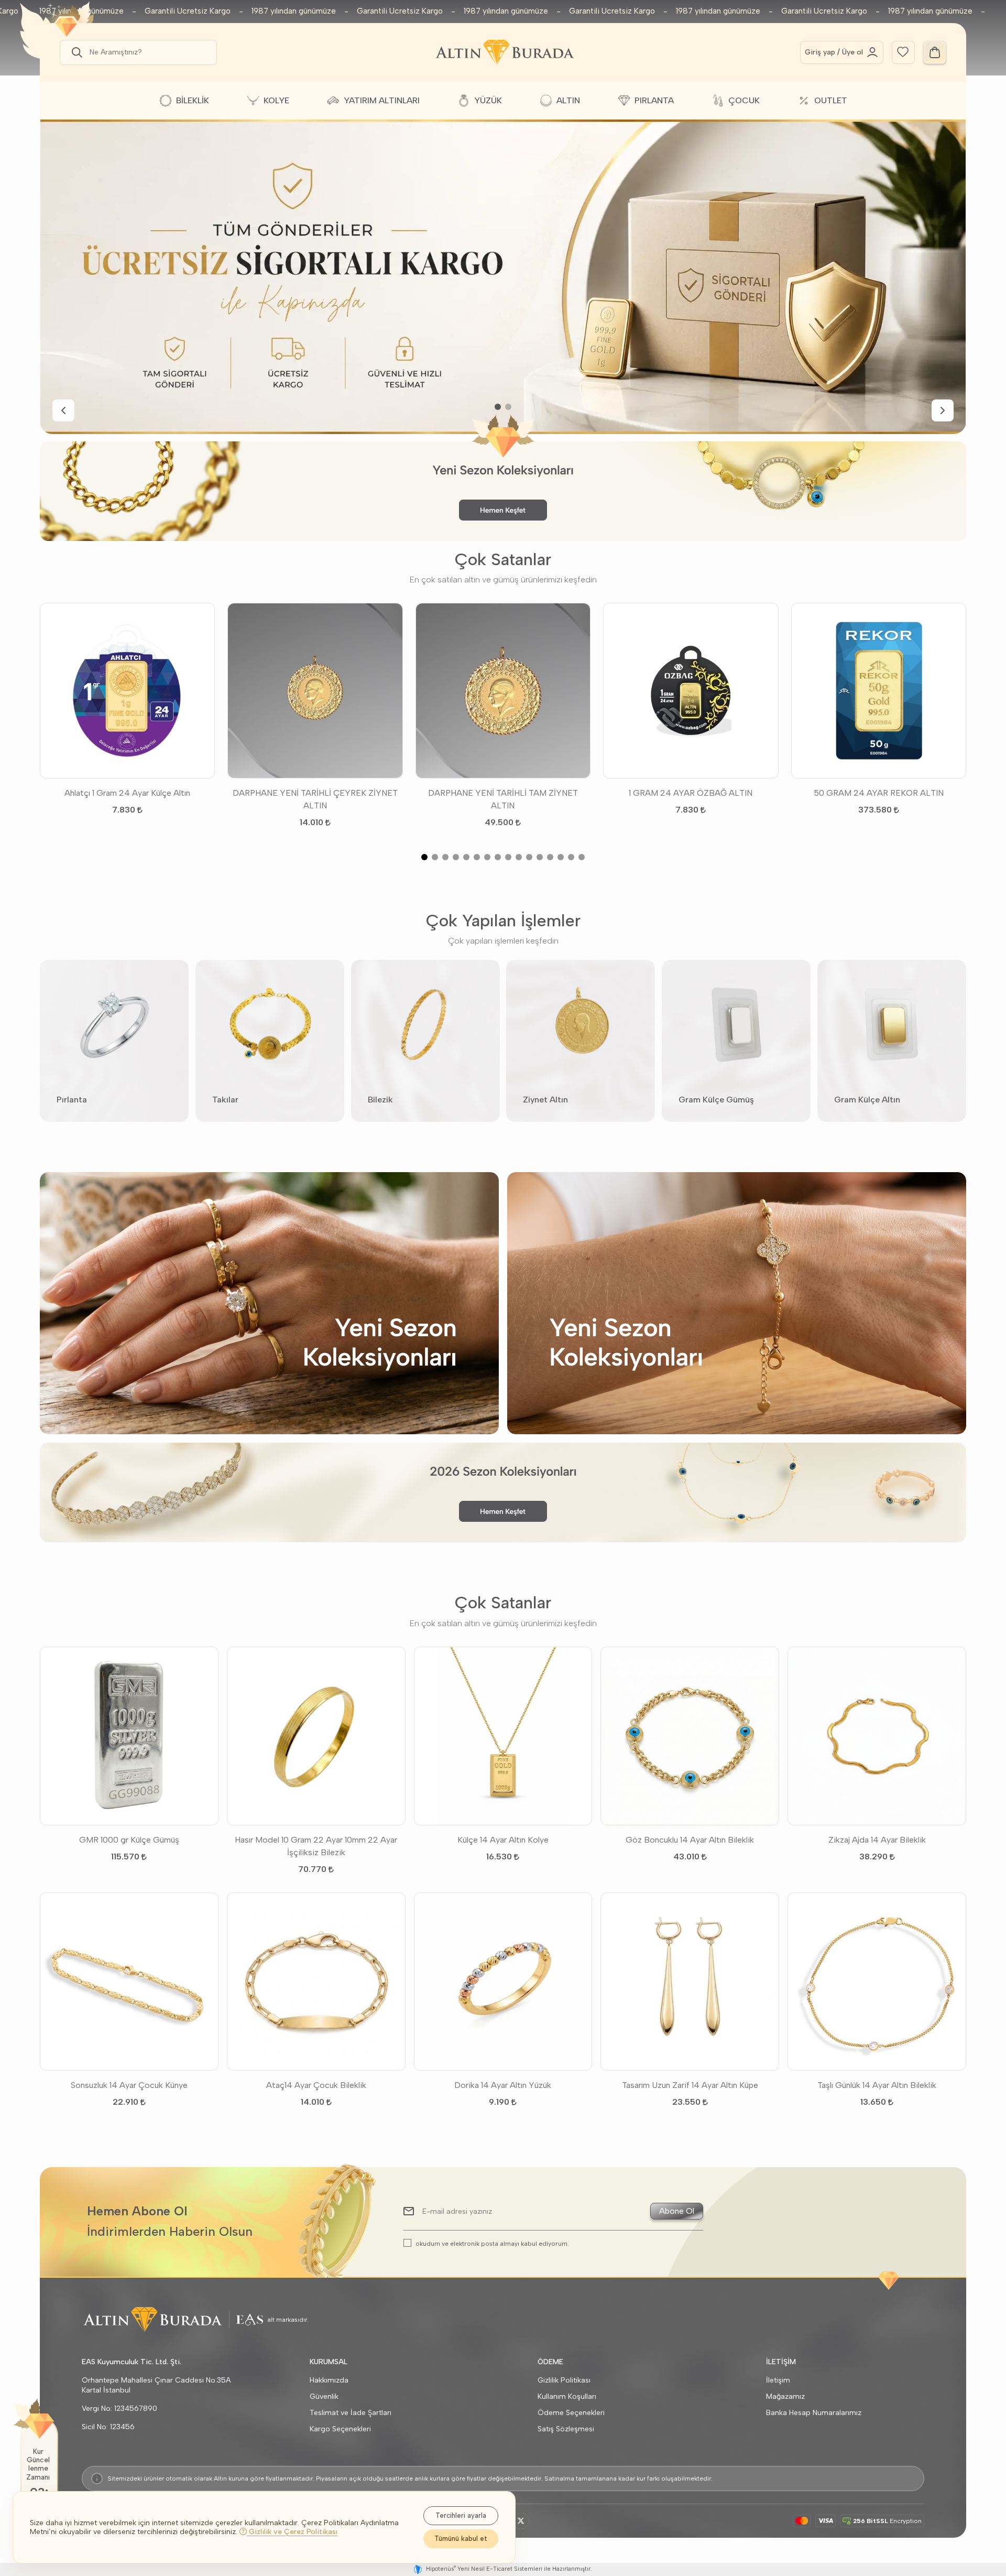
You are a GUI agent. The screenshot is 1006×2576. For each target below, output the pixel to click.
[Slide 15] (571, 857)
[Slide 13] (550, 857)
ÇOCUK (744, 100)
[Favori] (903, 51)
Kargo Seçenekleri (340, 2429)
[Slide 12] (540, 857)
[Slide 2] (508, 407)
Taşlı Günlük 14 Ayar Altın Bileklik (877, 2085)
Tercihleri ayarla (461, 2515)
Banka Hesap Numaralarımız (814, 2413)
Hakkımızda (329, 2380)
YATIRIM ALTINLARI (382, 100)
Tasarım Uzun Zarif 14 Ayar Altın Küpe (690, 2085)
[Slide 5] (466, 857)
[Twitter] (521, 2521)
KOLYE (276, 100)
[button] (75, 52)
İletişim (778, 2380)
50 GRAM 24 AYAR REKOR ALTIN (879, 793)
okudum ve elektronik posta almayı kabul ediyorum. (492, 2243)
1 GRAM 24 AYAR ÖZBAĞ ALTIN (691, 793)
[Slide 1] (498, 407)
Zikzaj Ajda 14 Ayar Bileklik (877, 1840)
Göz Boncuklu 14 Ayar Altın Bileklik (690, 1840)
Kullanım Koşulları (567, 2396)
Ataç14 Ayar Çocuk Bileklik (316, 2085)
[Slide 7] (487, 857)
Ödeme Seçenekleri (571, 2413)
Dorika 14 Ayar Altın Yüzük (503, 2085)
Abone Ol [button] (677, 2211)
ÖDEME (550, 2362)
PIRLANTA (654, 100)
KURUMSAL (329, 2362)
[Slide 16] (582, 857)
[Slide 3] (445, 857)
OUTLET (831, 100)
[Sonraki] (943, 410)
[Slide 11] (529, 857)
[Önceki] (63, 410)
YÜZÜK (488, 100)
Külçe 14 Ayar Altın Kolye (503, 1840)
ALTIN (568, 100)
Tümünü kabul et (461, 2539)
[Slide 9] (508, 857)
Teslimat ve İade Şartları (351, 2413)
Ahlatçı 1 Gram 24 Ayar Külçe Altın (127, 793)
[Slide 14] (561, 857)
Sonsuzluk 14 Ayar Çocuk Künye (129, 2085)
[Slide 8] (498, 857)
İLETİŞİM (781, 2362)
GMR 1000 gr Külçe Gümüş (129, 1840)
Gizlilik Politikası (564, 2380)
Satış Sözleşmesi (566, 2429)
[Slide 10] (519, 857)
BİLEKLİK (193, 100)
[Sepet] (935, 52)
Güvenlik (324, 2396)
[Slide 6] (477, 857)
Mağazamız (785, 2396)
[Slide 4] (456, 857)
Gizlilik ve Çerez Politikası (292, 2532)
